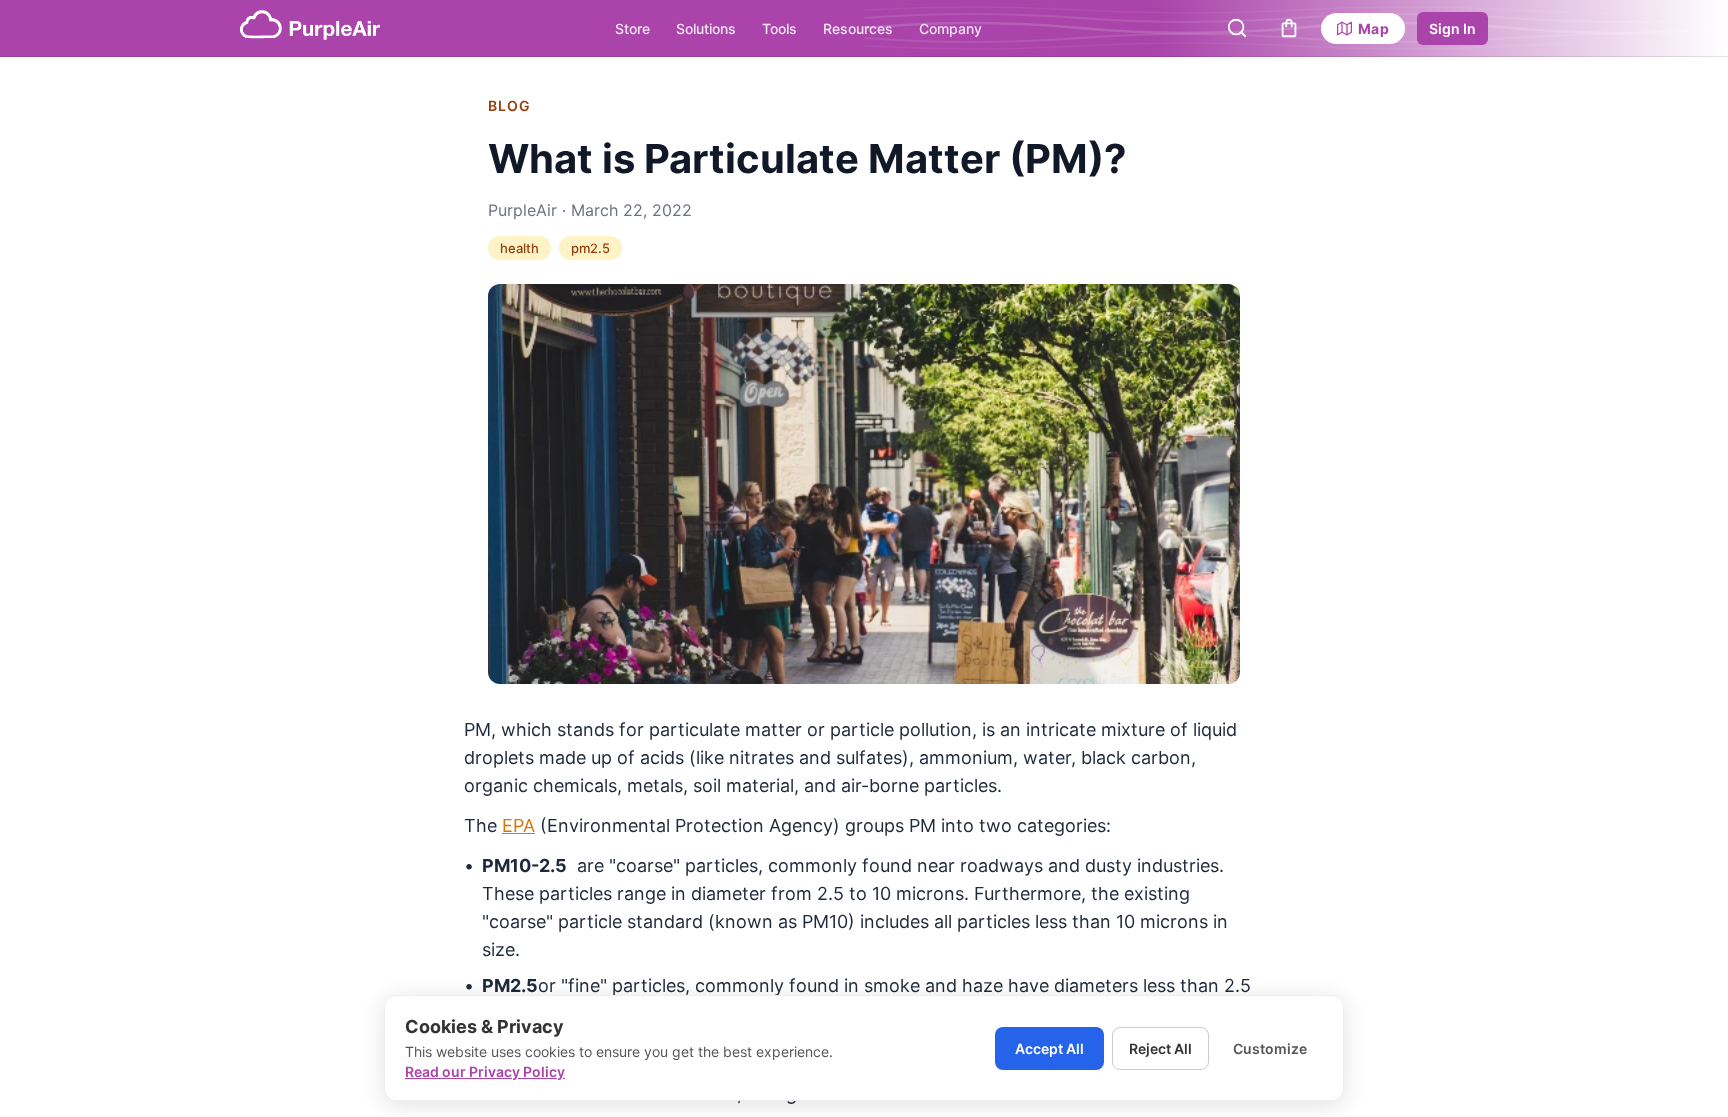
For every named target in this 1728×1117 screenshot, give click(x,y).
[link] (1363, 28)
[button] (1237, 28)
